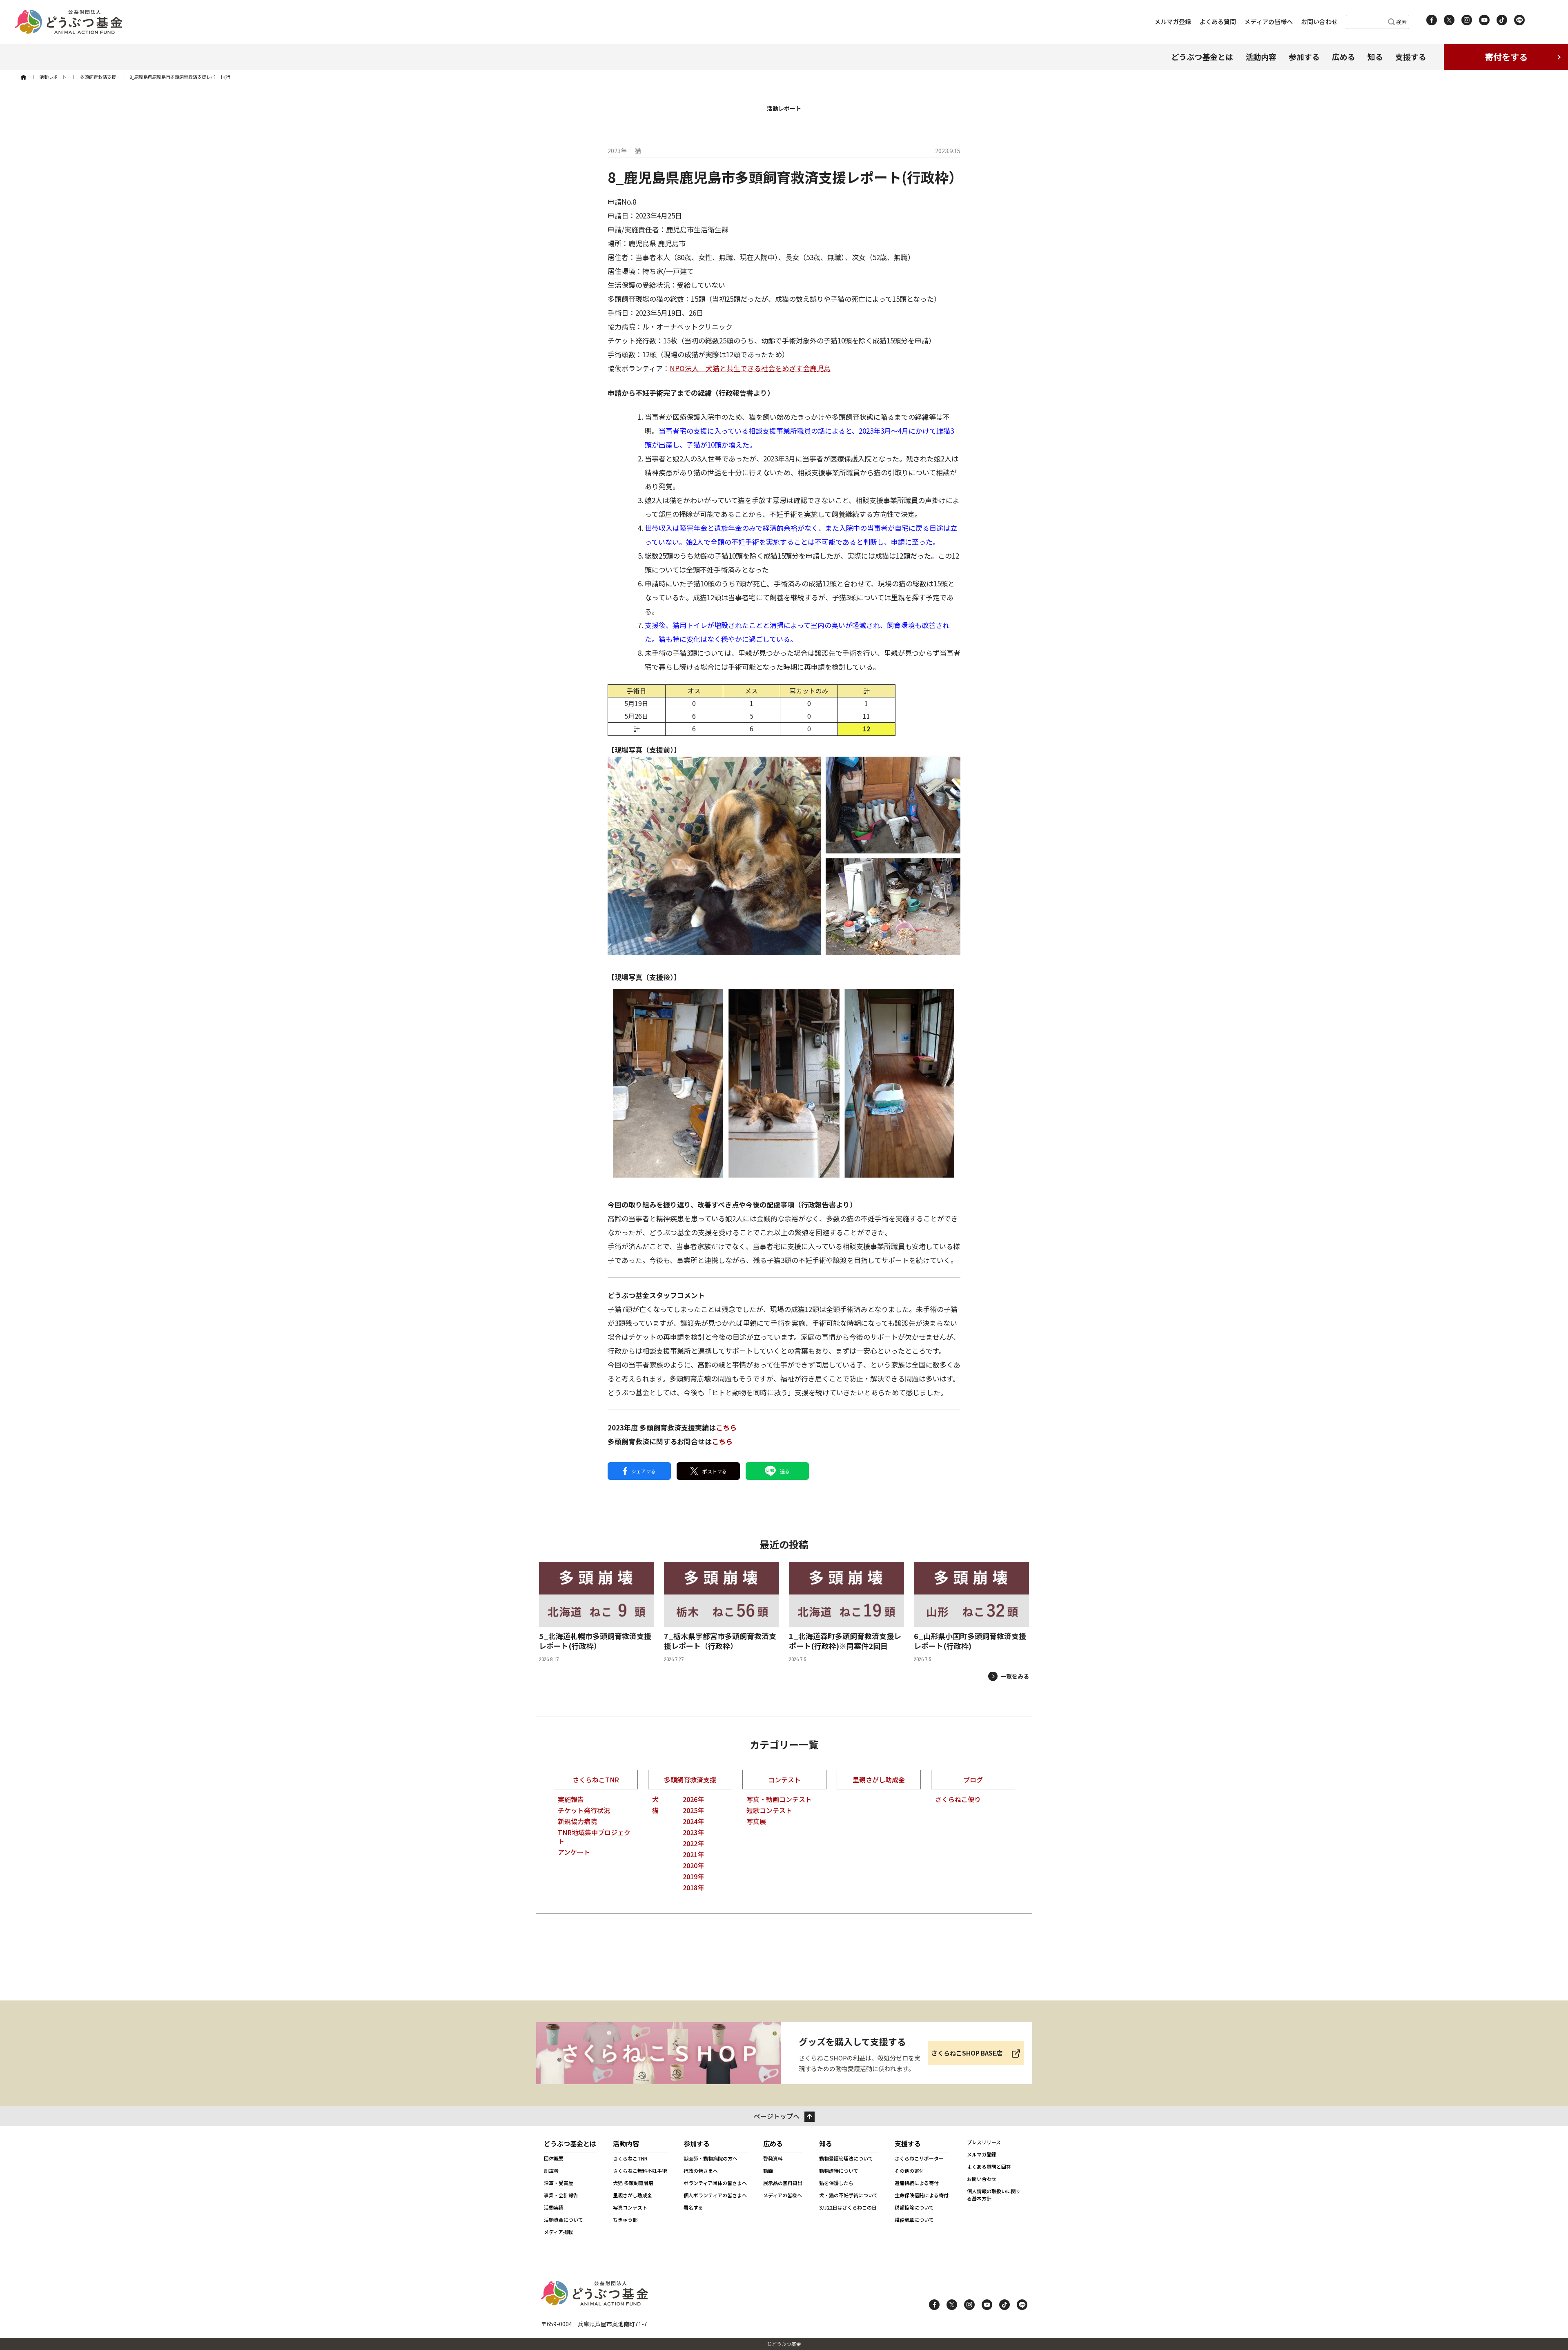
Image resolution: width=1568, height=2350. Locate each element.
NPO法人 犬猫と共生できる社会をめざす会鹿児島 (750, 368)
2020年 (693, 1865)
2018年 (693, 1887)
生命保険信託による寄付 (922, 2195)
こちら (726, 1427)
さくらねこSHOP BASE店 (967, 2053)
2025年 (693, 1810)
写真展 (756, 1821)
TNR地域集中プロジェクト (594, 1837)
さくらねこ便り (958, 1799)
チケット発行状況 (584, 1810)
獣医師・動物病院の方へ (710, 2158)
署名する (693, 2207)
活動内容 (1261, 57)
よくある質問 (1218, 21)
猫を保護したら (836, 2183)
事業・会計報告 (561, 2195)
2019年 (693, 1876)
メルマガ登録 (1173, 21)
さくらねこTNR (596, 1780)
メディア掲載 (558, 2232)
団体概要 (554, 2158)
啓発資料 (773, 2158)
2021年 (693, 1854)
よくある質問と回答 (989, 2166)
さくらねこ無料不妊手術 (640, 2171)
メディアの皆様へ (1268, 21)
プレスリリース (984, 2142)
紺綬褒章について (914, 2220)
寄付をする (1506, 57)
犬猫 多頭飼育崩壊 (633, 2183)
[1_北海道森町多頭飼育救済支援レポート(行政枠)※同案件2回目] (846, 1613)
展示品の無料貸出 (783, 2183)
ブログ (973, 1780)
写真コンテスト (630, 2207)
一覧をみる (1015, 1676)
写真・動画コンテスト (779, 1799)
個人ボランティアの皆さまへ (715, 2195)
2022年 (693, 1843)
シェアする (644, 1471)
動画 (768, 2171)
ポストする (715, 1471)
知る (1375, 57)
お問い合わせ (1319, 21)
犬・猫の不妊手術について (849, 2195)
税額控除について (914, 2207)
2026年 (693, 1799)
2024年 (693, 1821)
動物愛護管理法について (846, 2158)
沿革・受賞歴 (559, 2183)
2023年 (693, 1832)
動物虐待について (839, 2171)
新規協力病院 (577, 1821)
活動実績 (554, 2207)
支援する (1411, 57)
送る (785, 1471)
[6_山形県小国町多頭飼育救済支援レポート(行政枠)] (971, 1613)
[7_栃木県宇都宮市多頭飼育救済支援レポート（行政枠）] (722, 1613)
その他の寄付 (909, 2171)
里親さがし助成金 (879, 1780)
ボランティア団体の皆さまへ (715, 2183)
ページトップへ (777, 2116)
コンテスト (784, 1780)
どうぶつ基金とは (1202, 57)
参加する (1304, 57)
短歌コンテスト (769, 1810)
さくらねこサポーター (919, 2158)
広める (1344, 57)
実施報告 (571, 1799)
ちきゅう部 (625, 2220)
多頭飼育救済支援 (690, 1780)
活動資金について (563, 2220)
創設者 (551, 2171)
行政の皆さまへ (701, 2171)
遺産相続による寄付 (917, 2183)
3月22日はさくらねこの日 (848, 2207)
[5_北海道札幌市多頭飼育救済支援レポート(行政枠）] (597, 1613)
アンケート (574, 1852)
